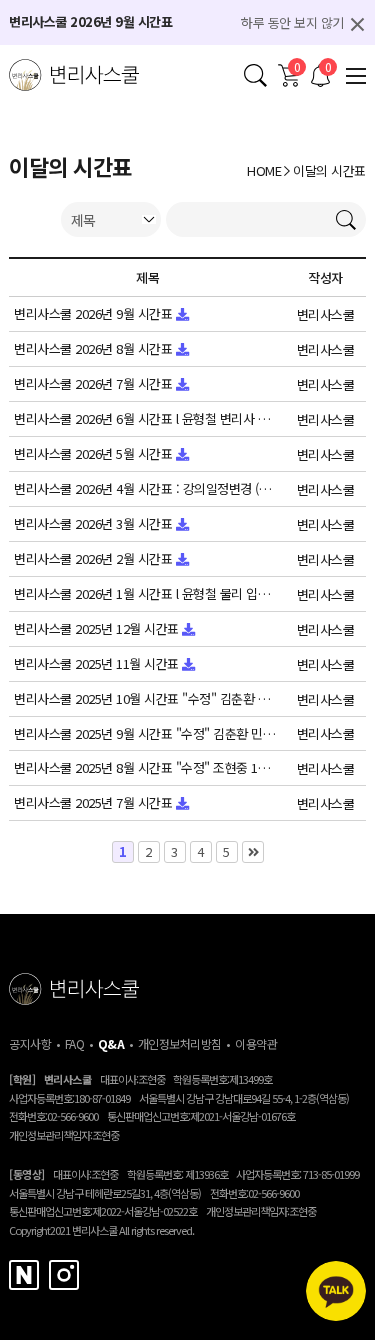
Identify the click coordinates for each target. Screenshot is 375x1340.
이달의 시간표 (329, 170)
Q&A (111, 1044)
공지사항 (30, 1044)
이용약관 (256, 1044)
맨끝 (253, 852)
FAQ (75, 1044)
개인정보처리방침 (180, 1044)
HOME (264, 170)
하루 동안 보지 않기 (292, 22)
